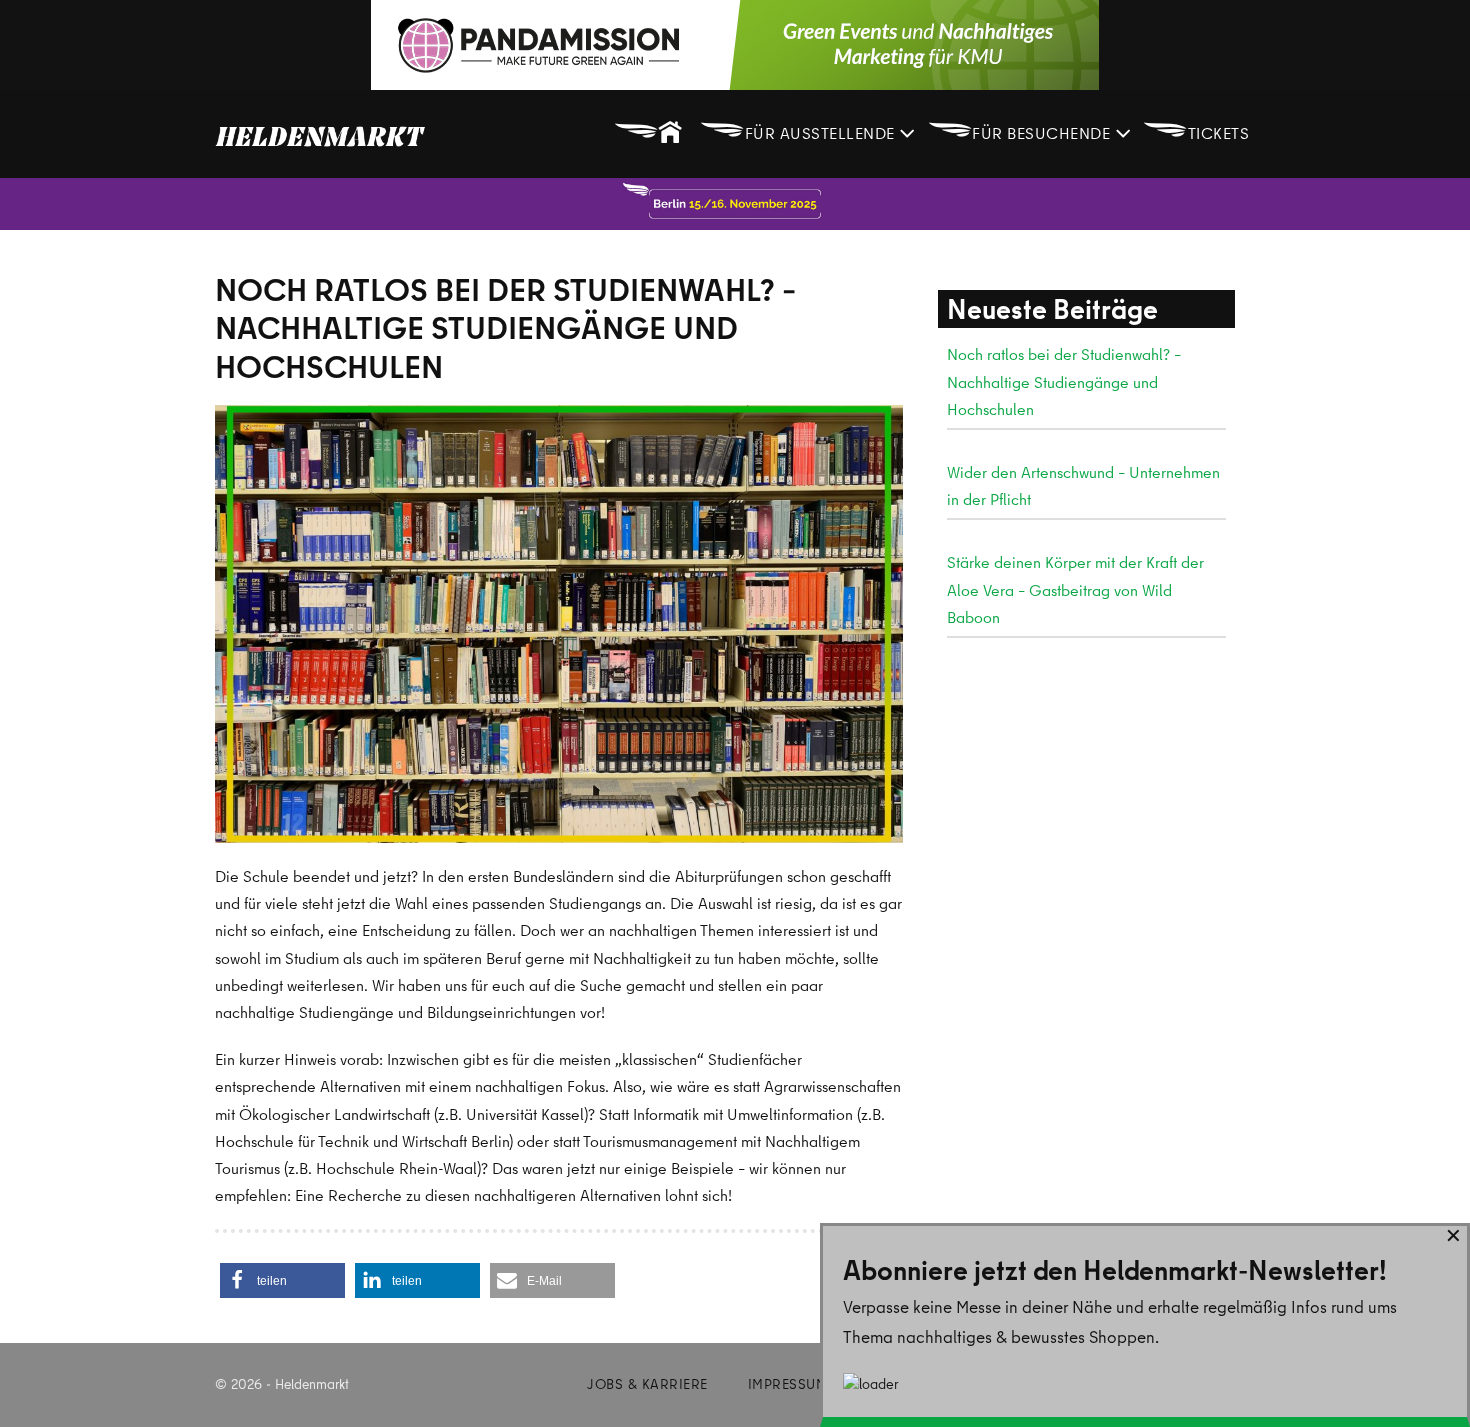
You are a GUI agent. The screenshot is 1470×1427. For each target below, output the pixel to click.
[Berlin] (735, 204)
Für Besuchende (1021, 128)
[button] (282, 1280)
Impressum (788, 1384)
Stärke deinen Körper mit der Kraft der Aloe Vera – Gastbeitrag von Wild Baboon (1075, 589)
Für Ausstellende (799, 128)
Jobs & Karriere (647, 1384)
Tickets (1196, 128)
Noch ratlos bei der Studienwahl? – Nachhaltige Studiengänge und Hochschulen (1064, 381)
